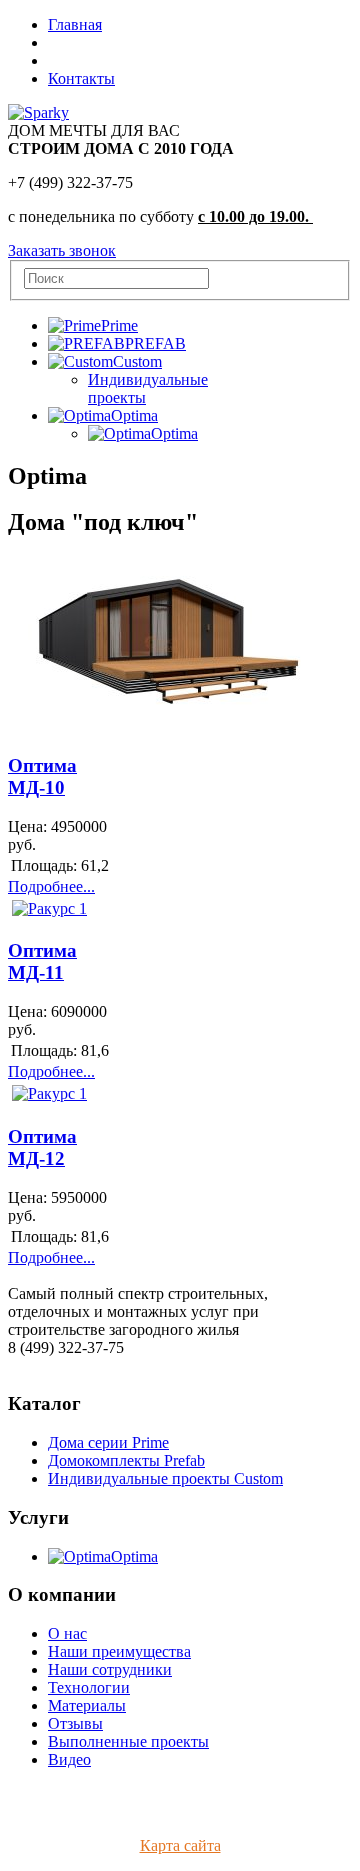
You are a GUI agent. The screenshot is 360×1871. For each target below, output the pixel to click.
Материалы (87, 1705)
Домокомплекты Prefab (126, 1460)
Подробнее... (51, 886)
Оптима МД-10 (42, 776)
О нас (67, 1633)
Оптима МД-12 (42, 1147)
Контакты (81, 78)
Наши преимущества (119, 1651)
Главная (75, 24)
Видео (69, 1759)
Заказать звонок (62, 250)
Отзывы (75, 1723)
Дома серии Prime (108, 1442)
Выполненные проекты (128, 1741)
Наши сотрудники (110, 1669)
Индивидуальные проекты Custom (165, 1478)
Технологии (89, 1687)
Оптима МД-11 (42, 961)
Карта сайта (180, 1845)
